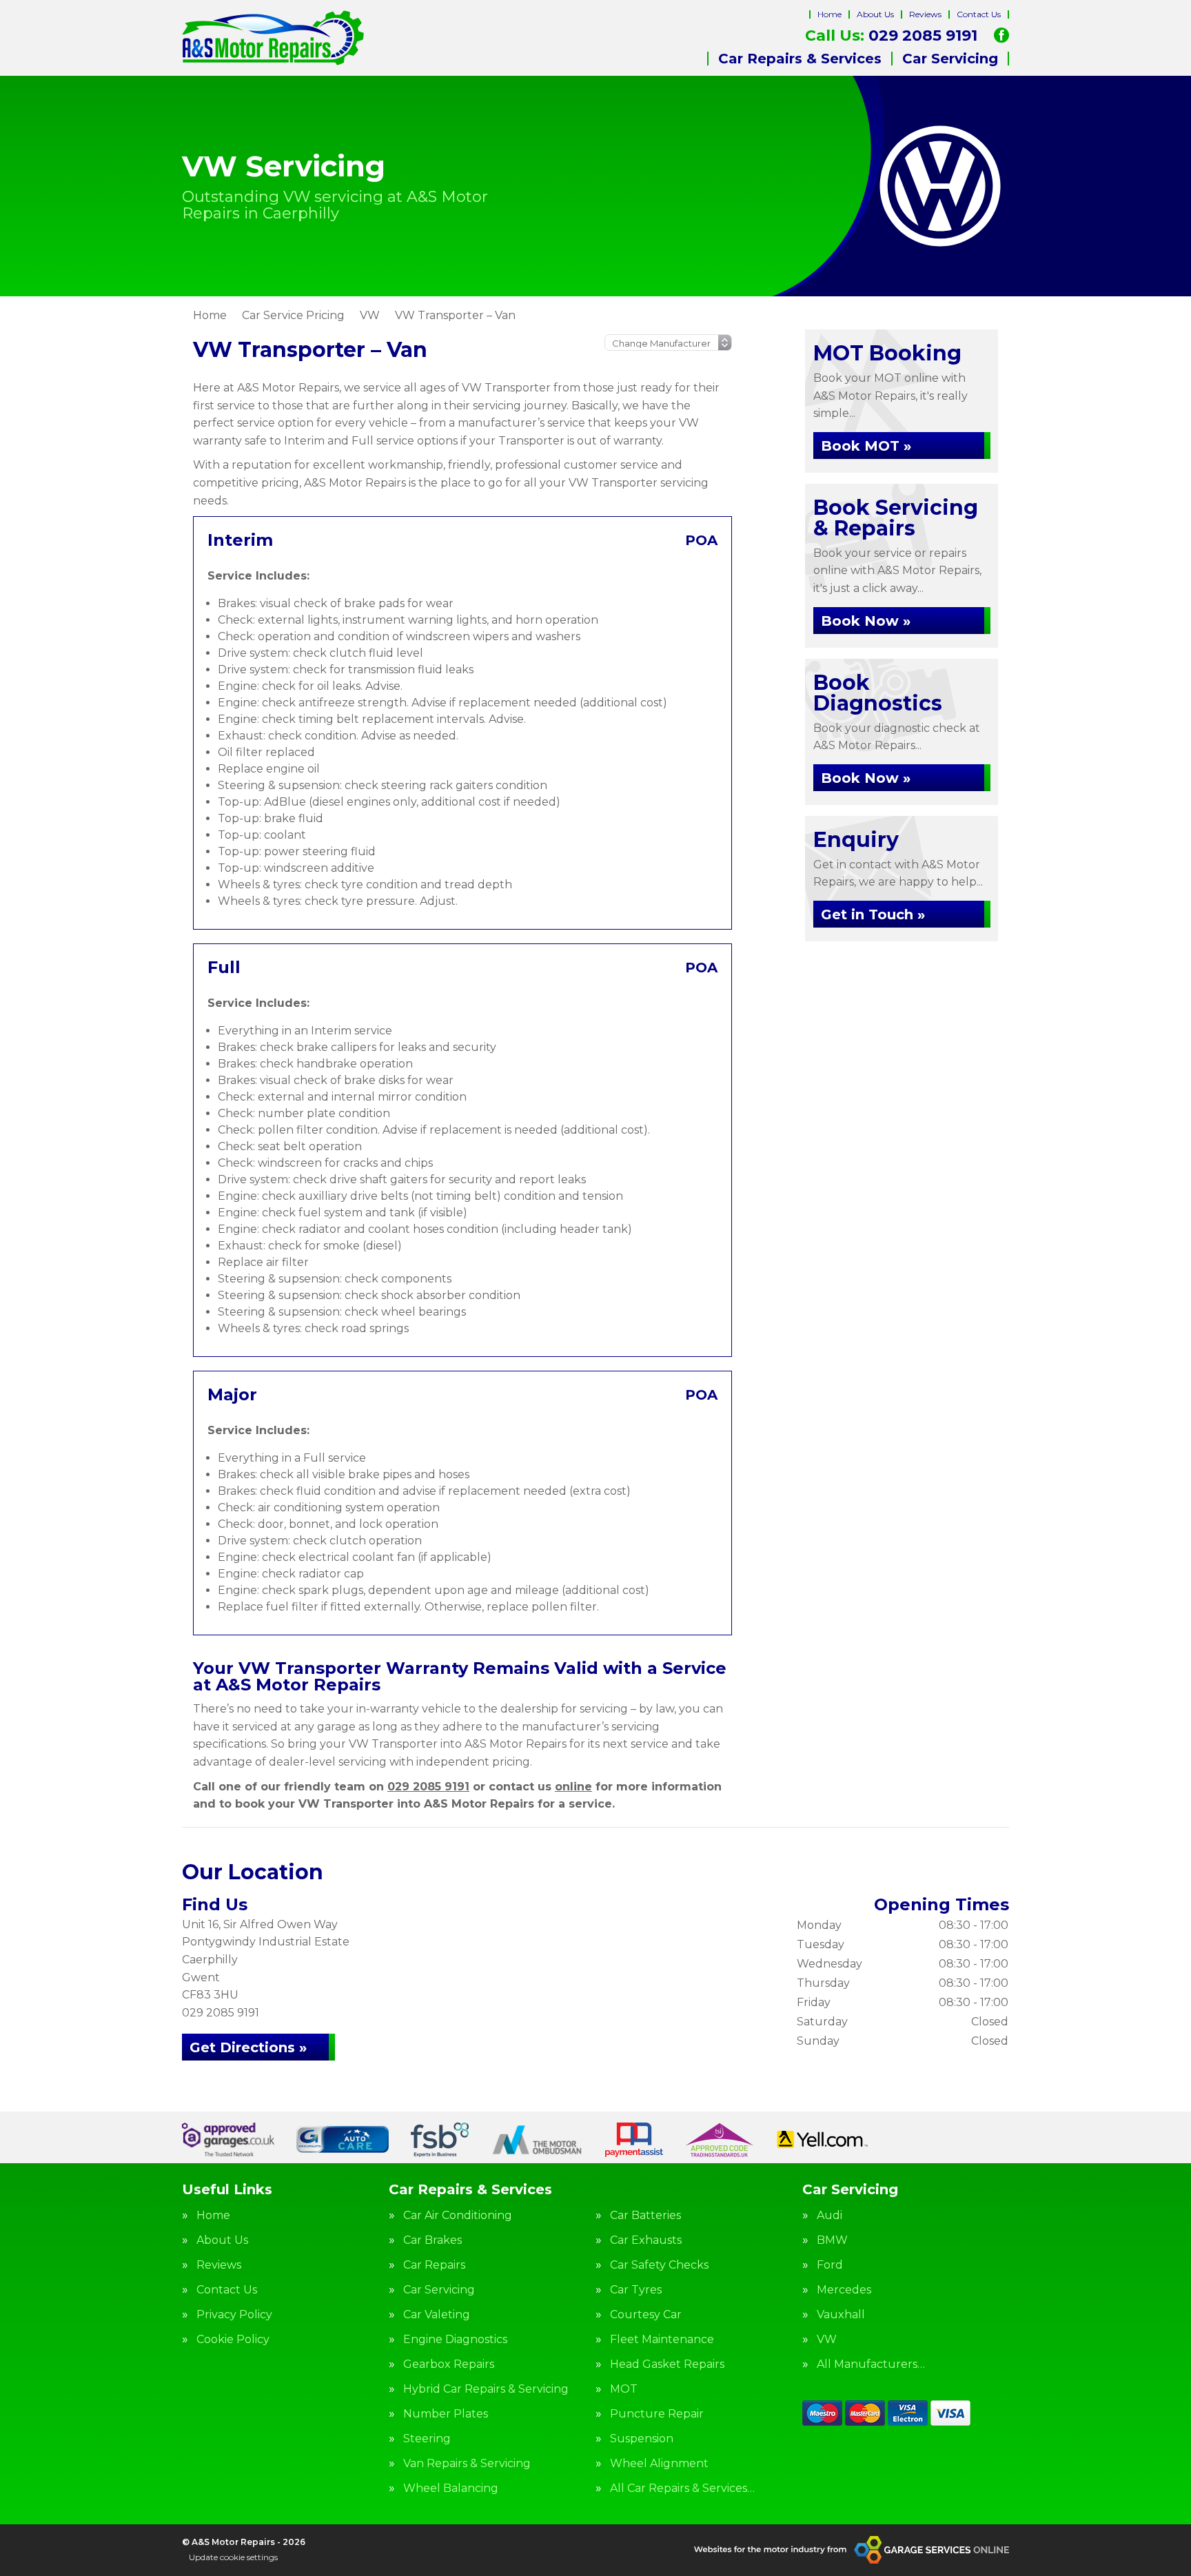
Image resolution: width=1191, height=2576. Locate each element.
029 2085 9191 (891, 36)
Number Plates (446, 2414)
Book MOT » (866, 446)
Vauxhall (841, 2315)
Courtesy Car (646, 2315)
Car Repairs (434, 2265)
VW (827, 2340)
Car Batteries (645, 2216)
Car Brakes (432, 2240)
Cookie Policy (233, 2340)
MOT (624, 2389)
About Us (875, 14)
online (573, 1787)
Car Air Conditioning (458, 2216)
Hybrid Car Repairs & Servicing (486, 2389)
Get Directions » (248, 2047)
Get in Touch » (873, 914)
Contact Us (979, 14)
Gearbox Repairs (449, 2364)
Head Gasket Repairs (667, 2364)
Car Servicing (950, 59)
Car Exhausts (646, 2240)
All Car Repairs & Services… (682, 2488)
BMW (832, 2240)
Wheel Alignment (659, 2464)
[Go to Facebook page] (1001, 35)
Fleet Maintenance (662, 2340)
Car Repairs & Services (800, 59)
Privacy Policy (234, 2315)
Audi (829, 2216)
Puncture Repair (657, 2414)
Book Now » (866, 621)
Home (829, 14)
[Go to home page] (273, 38)
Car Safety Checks (659, 2265)
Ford (830, 2265)
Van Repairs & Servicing (467, 2464)
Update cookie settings (233, 2557)
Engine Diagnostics (455, 2340)
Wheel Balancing (451, 2488)
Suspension (642, 2439)
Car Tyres (636, 2290)
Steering (427, 2439)
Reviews (925, 14)
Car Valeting (437, 2315)
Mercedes (844, 2290)
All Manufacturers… (871, 2364)
